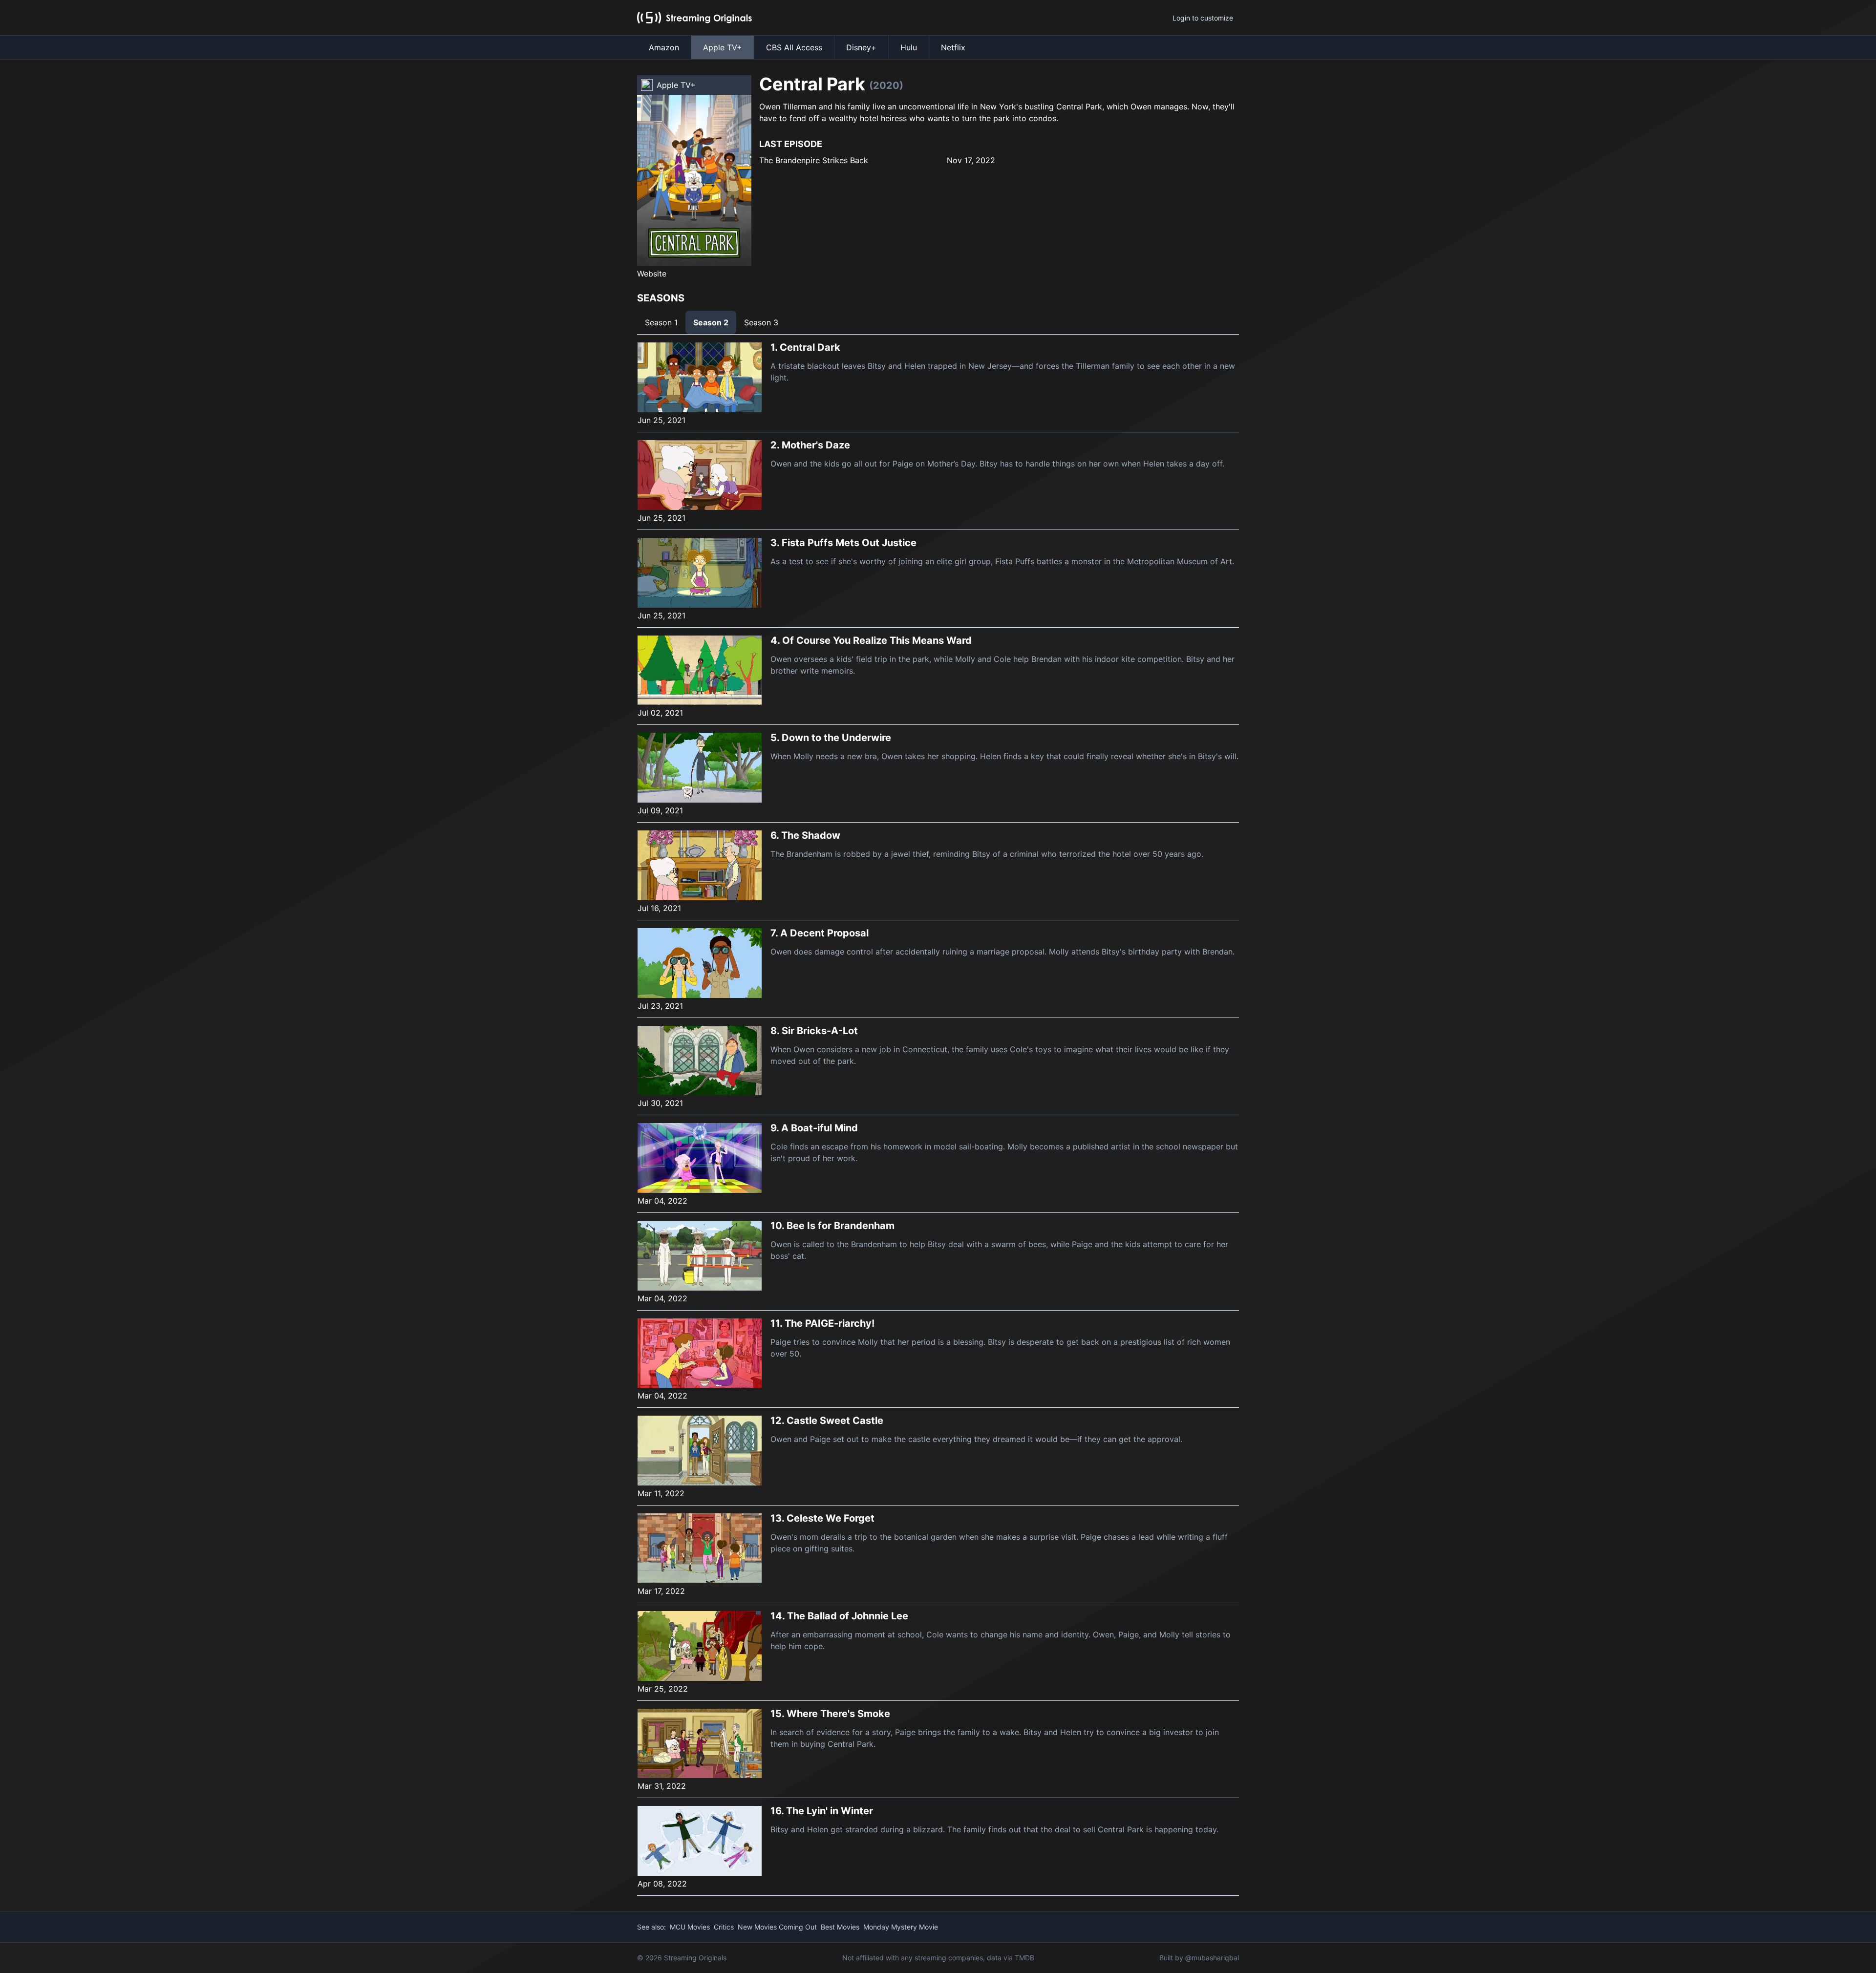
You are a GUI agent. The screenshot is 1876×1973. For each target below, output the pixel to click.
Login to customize (1203, 18)
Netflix (953, 47)
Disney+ (861, 47)
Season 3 (761, 322)
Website (652, 274)
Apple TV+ (723, 47)
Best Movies (840, 1927)
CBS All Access (794, 47)
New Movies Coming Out (777, 1927)
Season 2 (711, 322)
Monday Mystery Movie (901, 1927)
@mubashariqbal (1212, 1958)
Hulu (909, 47)
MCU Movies (690, 1927)
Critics (724, 1927)
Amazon (664, 47)
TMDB (1024, 1958)
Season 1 (661, 322)
